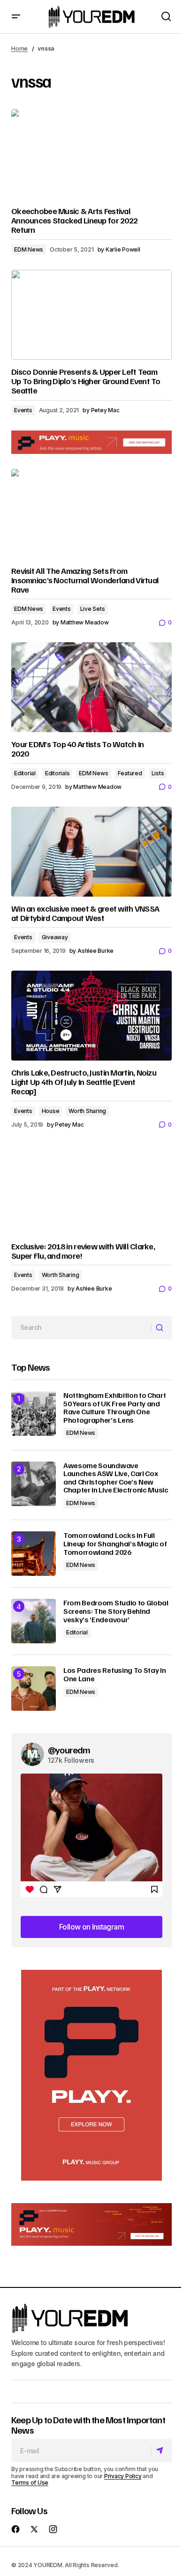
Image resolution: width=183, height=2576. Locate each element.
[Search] (161, 1328)
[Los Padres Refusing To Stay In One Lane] (34, 1689)
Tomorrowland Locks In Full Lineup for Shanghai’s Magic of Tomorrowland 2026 (115, 1544)
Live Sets (93, 609)
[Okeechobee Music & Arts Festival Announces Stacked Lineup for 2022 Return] (91, 154)
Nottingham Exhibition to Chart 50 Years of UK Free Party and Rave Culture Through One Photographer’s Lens (114, 1408)
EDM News (29, 249)
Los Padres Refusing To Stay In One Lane (114, 1674)
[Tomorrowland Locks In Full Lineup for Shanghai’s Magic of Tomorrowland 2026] (34, 1554)
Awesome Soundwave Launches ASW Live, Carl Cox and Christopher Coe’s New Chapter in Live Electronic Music (116, 1478)
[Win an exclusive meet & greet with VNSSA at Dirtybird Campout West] (91, 852)
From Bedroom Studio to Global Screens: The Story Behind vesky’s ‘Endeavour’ (116, 1611)
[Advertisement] (91, 2075)
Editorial (25, 773)
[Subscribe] (161, 2451)
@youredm (69, 1750)
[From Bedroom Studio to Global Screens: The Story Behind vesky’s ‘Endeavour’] (34, 1621)
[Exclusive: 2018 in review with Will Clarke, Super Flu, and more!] (91, 1189)
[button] (16, 17)
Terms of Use (30, 2483)
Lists (158, 773)
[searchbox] (81, 1328)
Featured (130, 773)
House (51, 1111)
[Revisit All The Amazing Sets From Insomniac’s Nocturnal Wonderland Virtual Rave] (91, 514)
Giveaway (55, 937)
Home (19, 48)
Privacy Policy (123, 2476)
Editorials (57, 773)
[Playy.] (91, 2225)
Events (23, 410)
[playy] (91, 442)
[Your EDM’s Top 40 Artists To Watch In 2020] (91, 687)
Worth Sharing (87, 1111)
